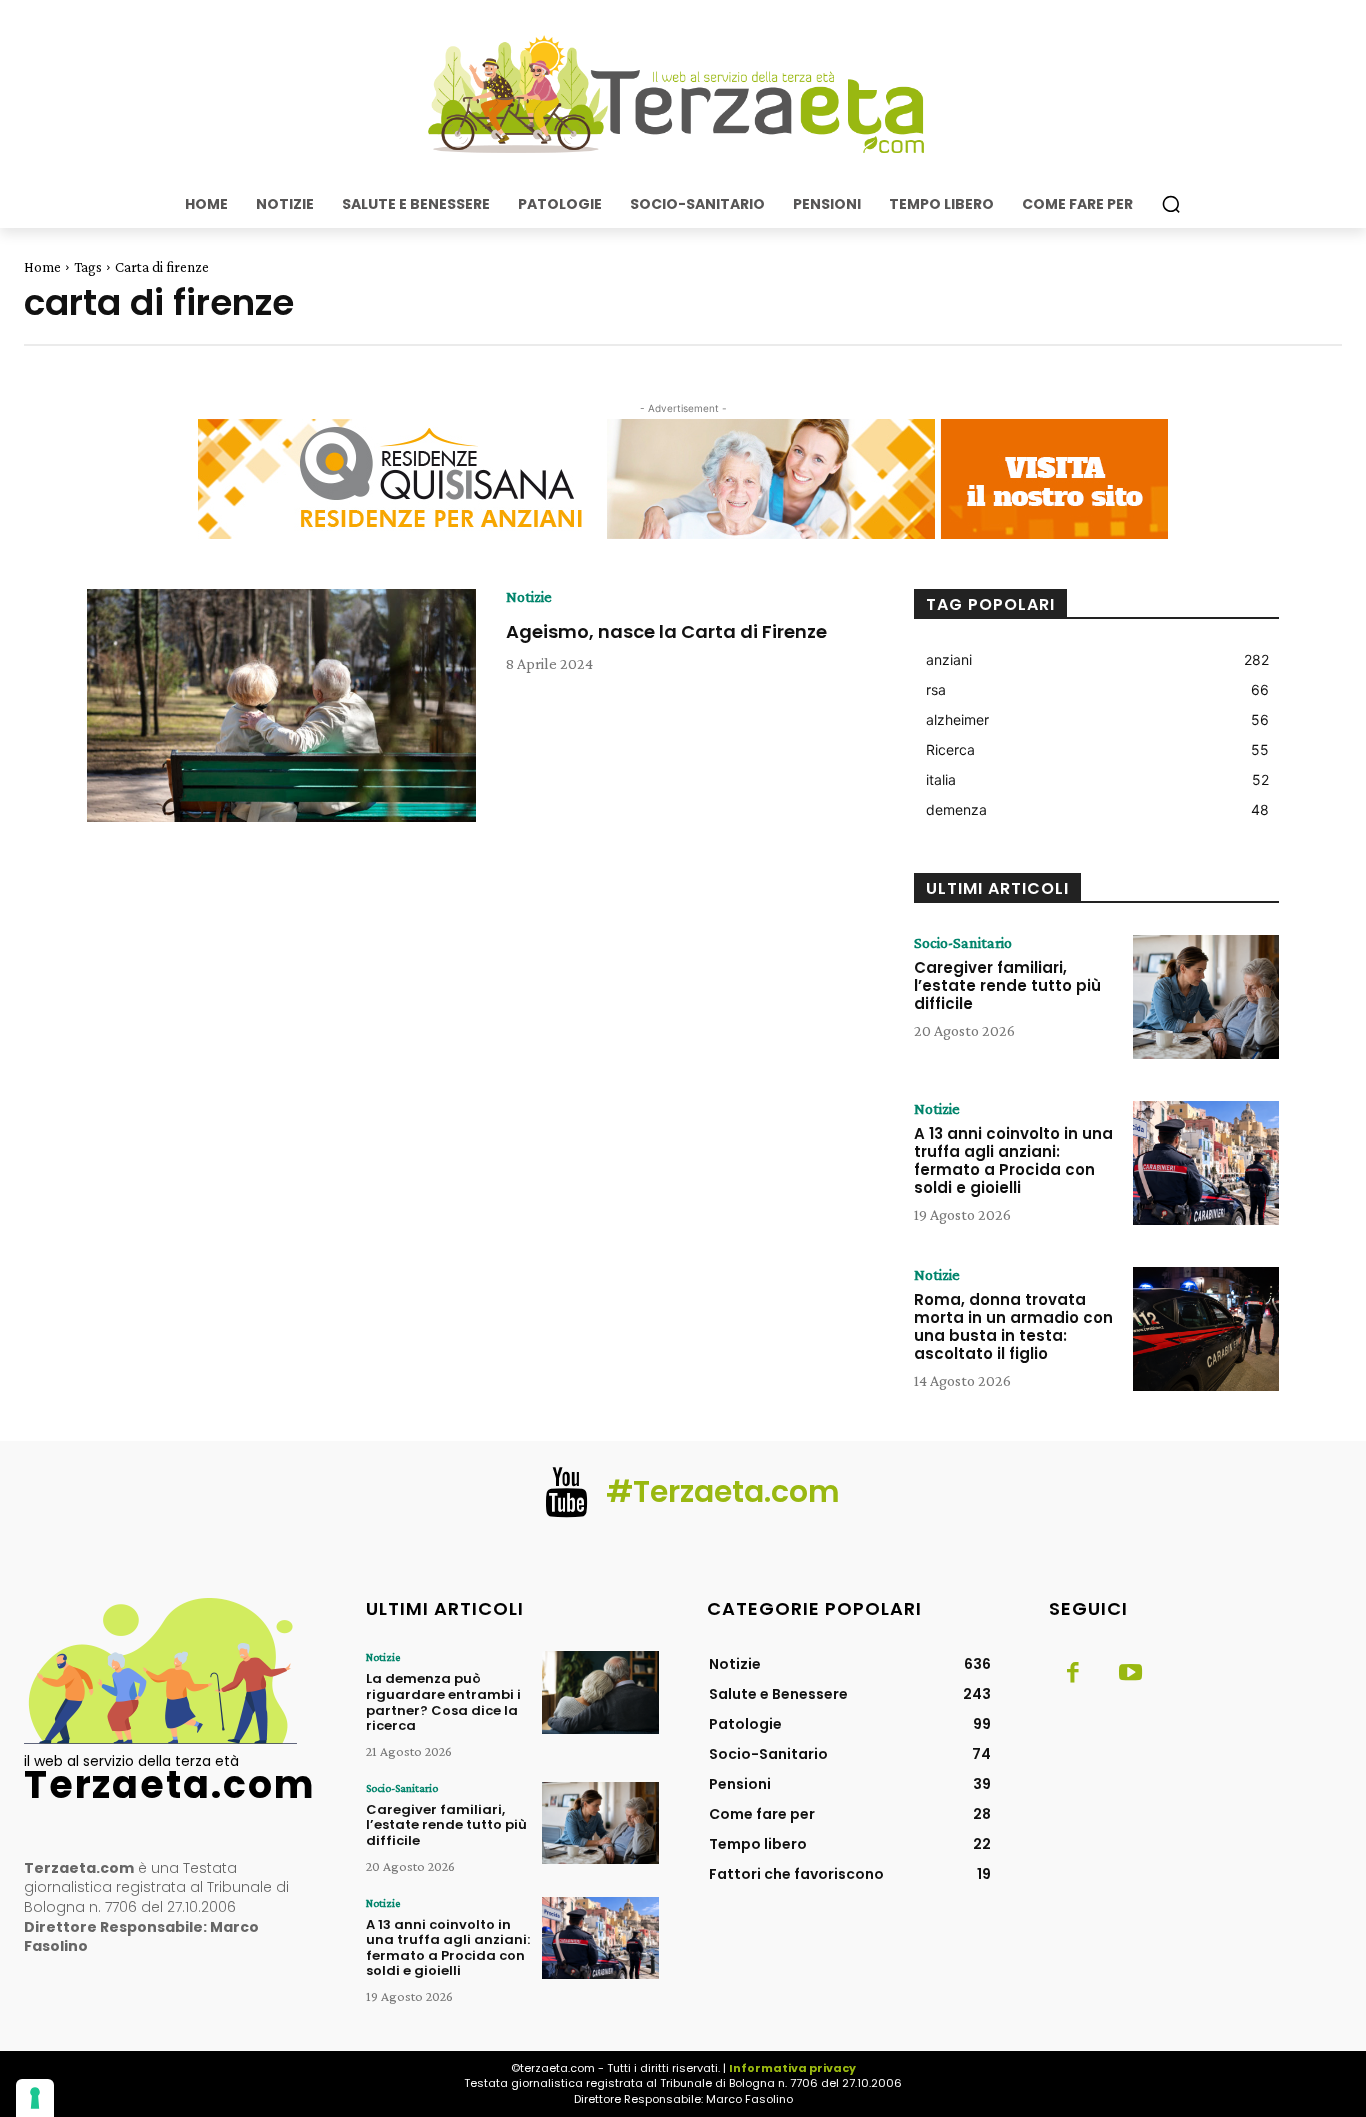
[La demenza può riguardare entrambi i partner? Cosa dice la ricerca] (600, 1692)
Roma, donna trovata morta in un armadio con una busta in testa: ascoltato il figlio (1013, 1326)
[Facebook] (1073, 1674)
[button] (1171, 204)
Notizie (529, 597)
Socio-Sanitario (963, 943)
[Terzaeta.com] (683, 95)
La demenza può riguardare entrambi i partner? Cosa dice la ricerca (443, 1702)
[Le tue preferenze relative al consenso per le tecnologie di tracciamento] (35, 2098)
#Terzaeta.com (723, 1491)
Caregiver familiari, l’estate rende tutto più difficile (1007, 985)
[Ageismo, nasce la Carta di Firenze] (281, 706)
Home (42, 267)
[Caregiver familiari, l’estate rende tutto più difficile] (1206, 997)
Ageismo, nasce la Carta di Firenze (666, 631)
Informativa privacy (792, 2068)
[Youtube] (1131, 1674)
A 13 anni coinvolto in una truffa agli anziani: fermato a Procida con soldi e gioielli (1013, 1160)
